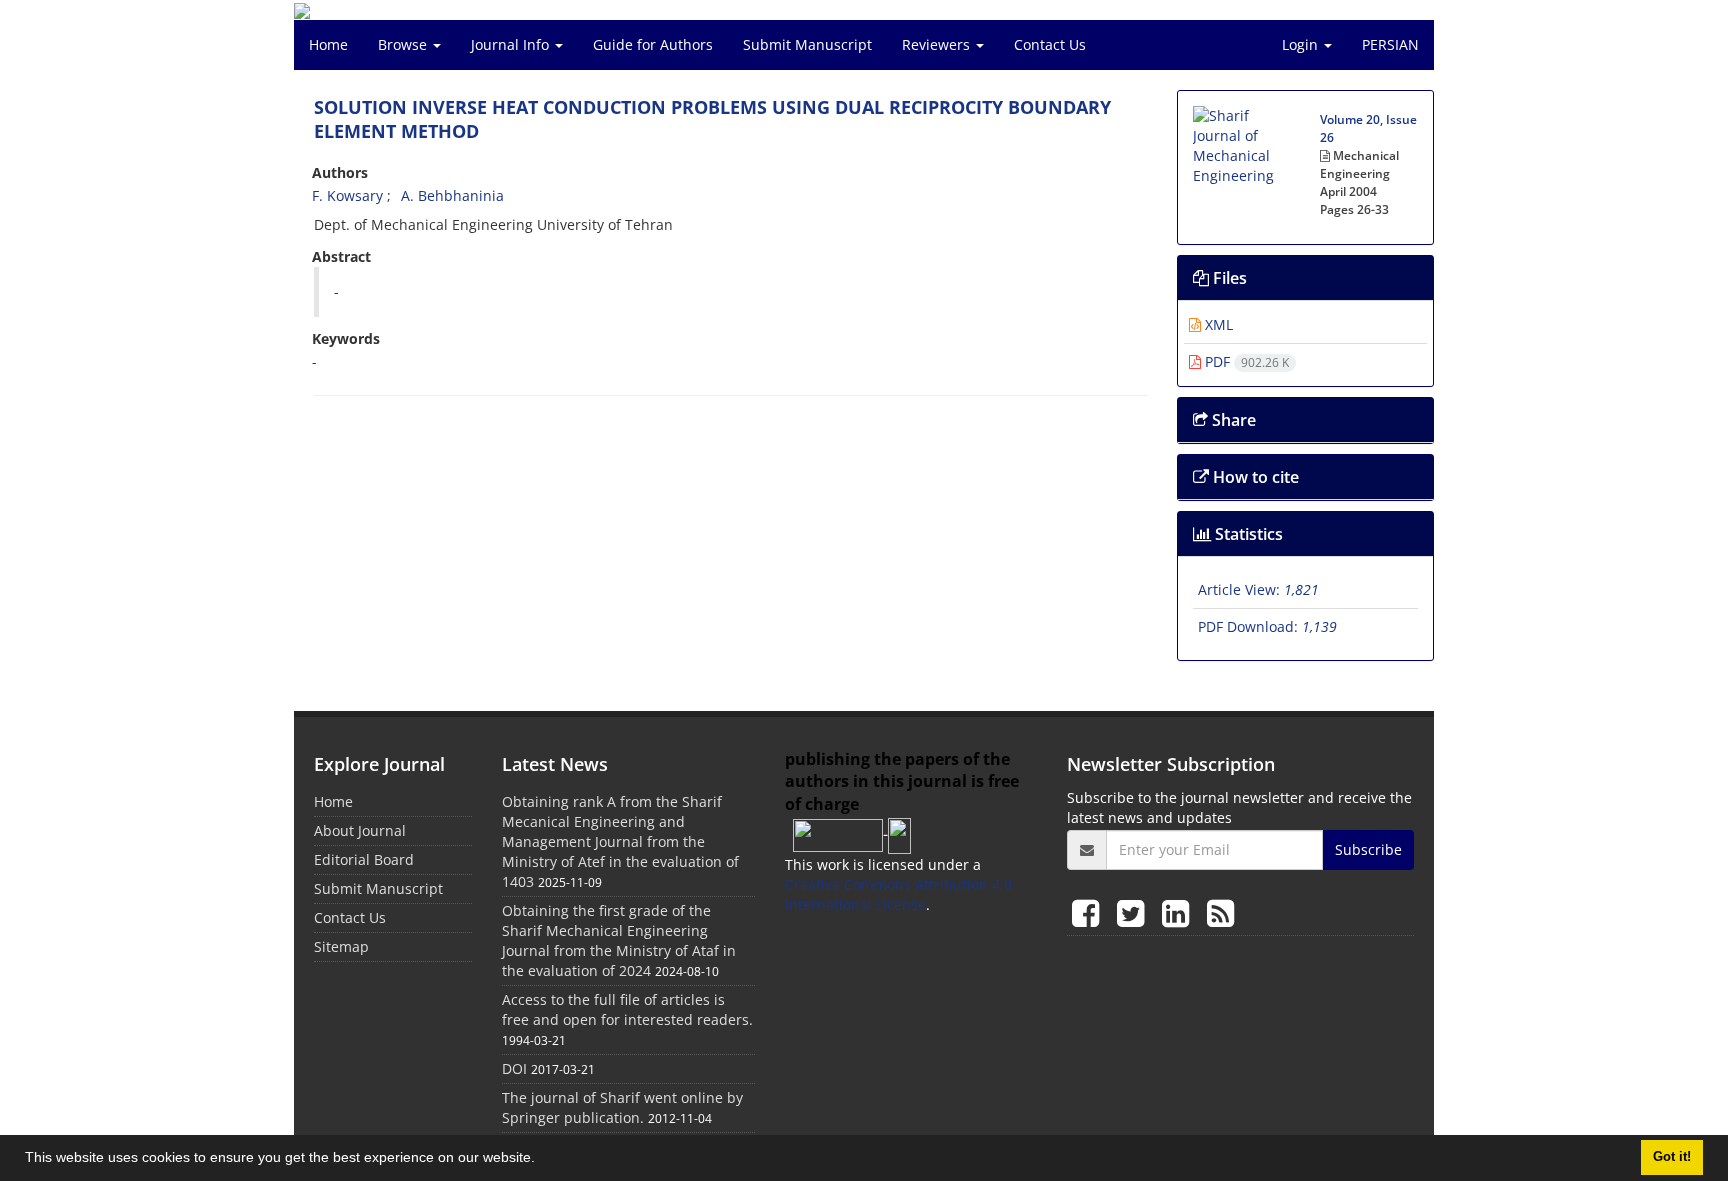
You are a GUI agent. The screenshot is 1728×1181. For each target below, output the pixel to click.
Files (1228, 278)
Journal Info (512, 44)
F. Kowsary (347, 195)
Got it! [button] (1672, 1157)
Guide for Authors (653, 44)
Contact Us (1050, 44)
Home (328, 44)
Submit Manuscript (807, 44)
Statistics (1247, 534)
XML (1217, 324)
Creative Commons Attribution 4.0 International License (898, 894)
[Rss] (1220, 912)
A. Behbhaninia (452, 195)
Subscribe (1368, 849)
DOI (514, 1068)
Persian (1390, 44)
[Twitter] (1134, 912)
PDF (1245, 361)
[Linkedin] (1179, 912)
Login (1302, 44)
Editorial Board (364, 859)
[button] (542, 1160)
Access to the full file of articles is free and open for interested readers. (627, 1009)
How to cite (1254, 477)
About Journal (360, 830)
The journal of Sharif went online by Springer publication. (622, 1107)
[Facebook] (1089, 912)
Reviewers (938, 44)
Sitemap (341, 946)
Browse (404, 44)
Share (1232, 420)
